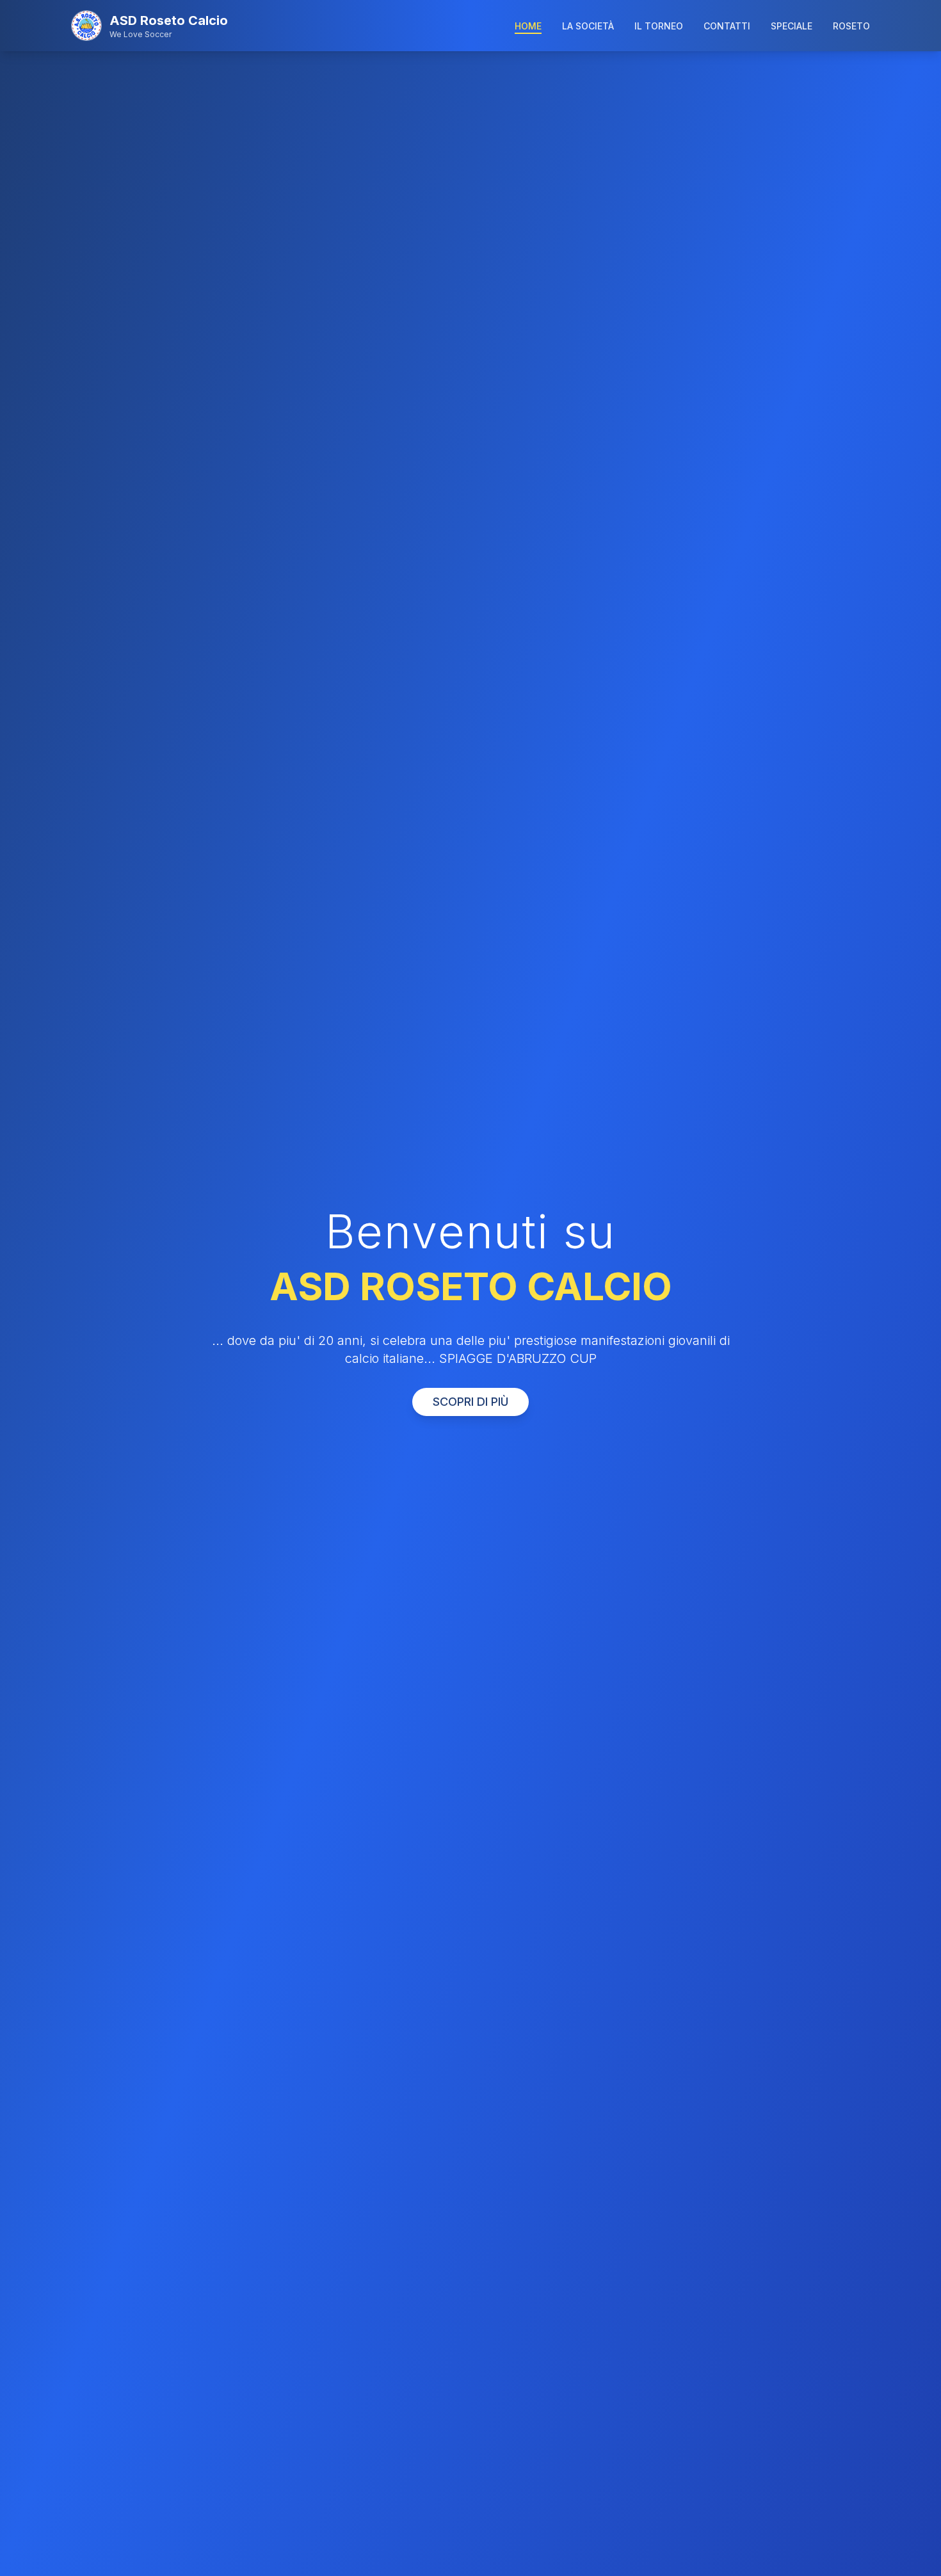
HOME (528, 26)
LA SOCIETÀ (588, 26)
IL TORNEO (659, 26)
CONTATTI (727, 26)
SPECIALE (792, 26)
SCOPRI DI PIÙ (470, 1402)
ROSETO (851, 26)
